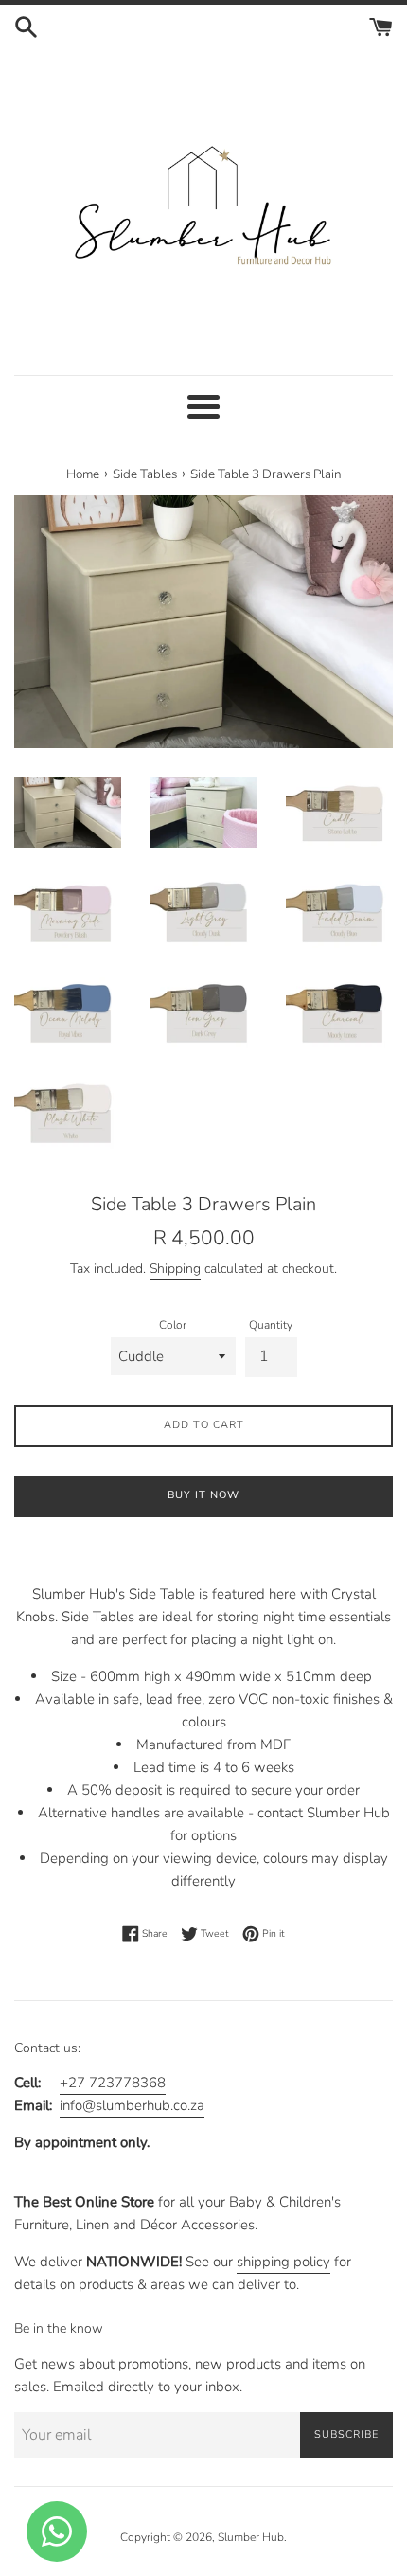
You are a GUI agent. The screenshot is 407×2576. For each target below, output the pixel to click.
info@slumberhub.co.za (132, 2105)
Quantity (271, 1325)
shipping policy (283, 2262)
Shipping (175, 1269)
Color (173, 1325)
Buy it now (203, 1495)
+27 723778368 (113, 2083)
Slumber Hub (251, 2537)
